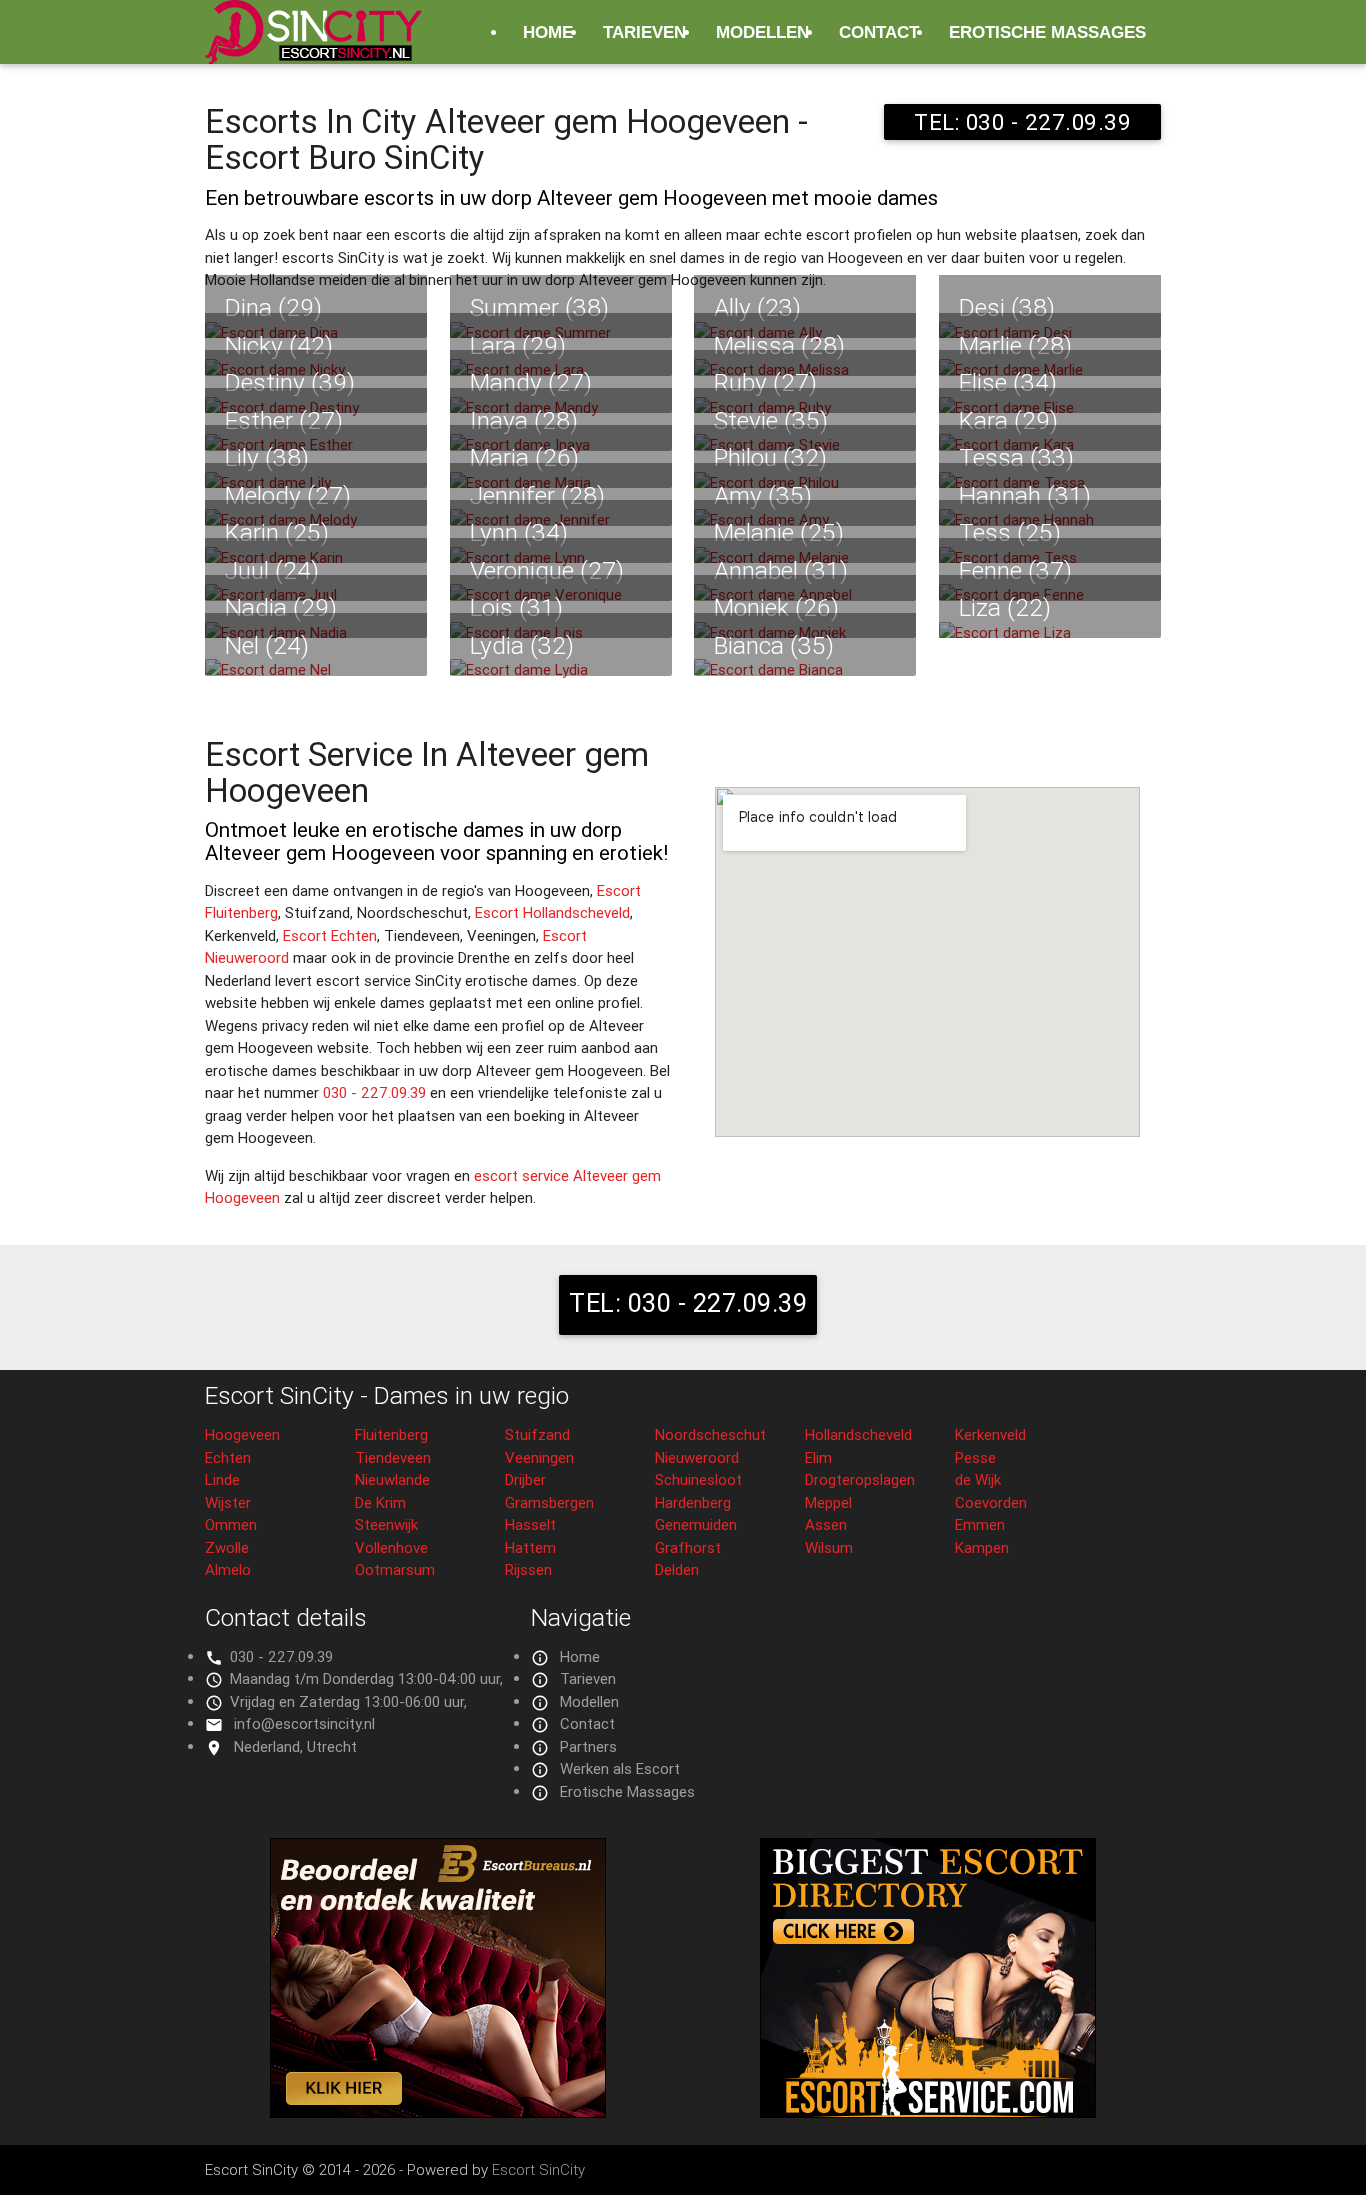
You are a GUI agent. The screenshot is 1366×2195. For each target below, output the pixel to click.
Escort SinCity (538, 2169)
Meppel (828, 1502)
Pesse (975, 1457)
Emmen (980, 1524)
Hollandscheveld (858, 1434)
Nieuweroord (697, 1457)
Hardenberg (693, 1502)
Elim (818, 1457)
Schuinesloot (698, 1479)
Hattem (530, 1547)
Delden (677, 1569)
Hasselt (530, 1524)
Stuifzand (537, 1434)
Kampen (982, 1547)
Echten (228, 1457)
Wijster (228, 1502)
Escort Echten (330, 935)
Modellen (762, 32)
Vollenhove (391, 1547)
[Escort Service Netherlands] (928, 2112)
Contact (879, 32)
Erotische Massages (1047, 32)
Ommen (231, 1524)
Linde (222, 1479)
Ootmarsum (395, 1569)
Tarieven (644, 32)
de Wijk (978, 1479)
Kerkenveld (990, 1434)
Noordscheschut (710, 1434)
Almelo (228, 1569)
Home (548, 32)
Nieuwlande (392, 1479)
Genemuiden (696, 1524)
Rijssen (528, 1569)
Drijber (525, 1479)
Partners (588, 1746)
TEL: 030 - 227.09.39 (1022, 122)
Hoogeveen (242, 1434)
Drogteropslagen (860, 1479)
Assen (826, 1524)
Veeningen (539, 1457)
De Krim (380, 1502)
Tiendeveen (393, 1457)
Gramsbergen (549, 1502)
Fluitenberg (391, 1434)
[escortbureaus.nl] (438, 2112)
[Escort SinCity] (313, 43)
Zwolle (227, 1547)
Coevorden (991, 1502)
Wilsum (829, 1547)
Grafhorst (688, 1547)
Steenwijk (386, 1524)
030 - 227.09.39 (374, 1092)
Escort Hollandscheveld (552, 912)
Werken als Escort (620, 1768)
